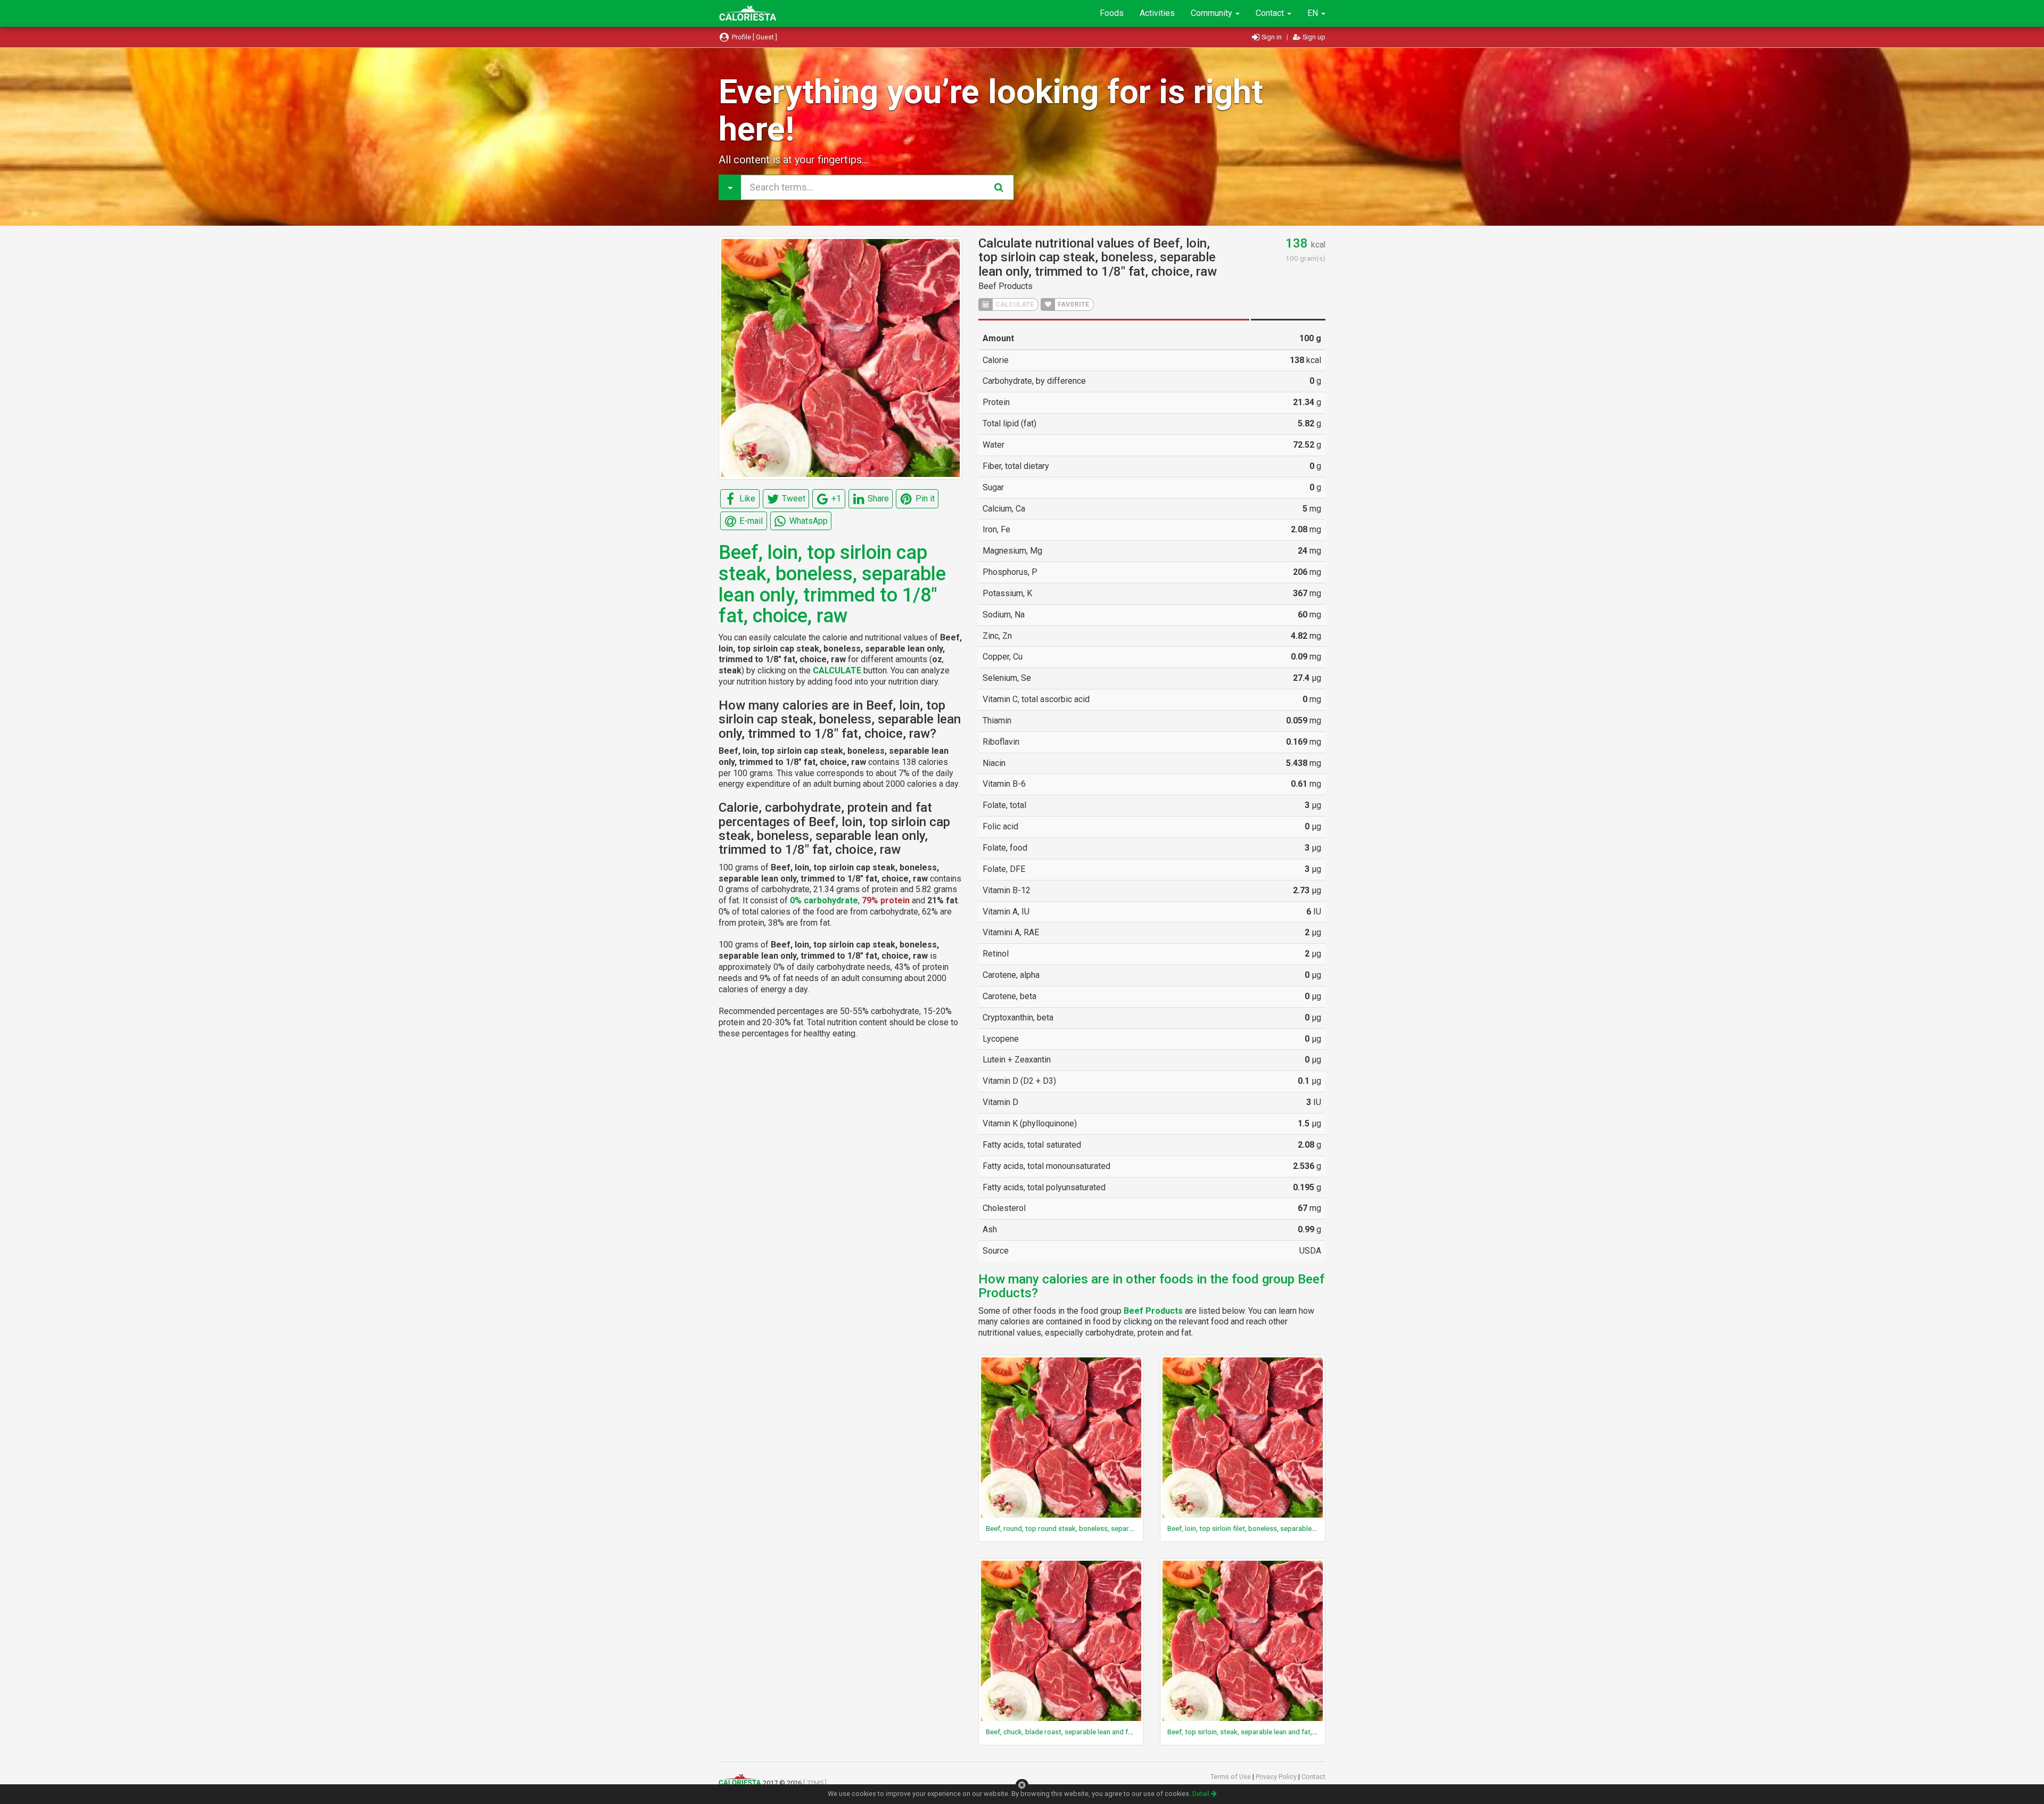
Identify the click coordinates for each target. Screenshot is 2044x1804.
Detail (1202, 1794)
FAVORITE (1073, 304)
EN (1314, 13)
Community (1213, 13)
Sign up (1313, 37)
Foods (1112, 13)
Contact (1271, 13)
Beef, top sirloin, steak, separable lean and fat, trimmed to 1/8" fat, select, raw (1290, 1732)
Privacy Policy (1277, 1777)
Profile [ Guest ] (754, 37)
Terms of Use (1231, 1777)
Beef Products (1005, 286)
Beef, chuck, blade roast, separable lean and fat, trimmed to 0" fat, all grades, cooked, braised (1133, 1732)
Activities (1157, 13)
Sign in (1272, 37)
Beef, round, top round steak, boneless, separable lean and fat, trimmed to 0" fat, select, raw (1131, 1528)
